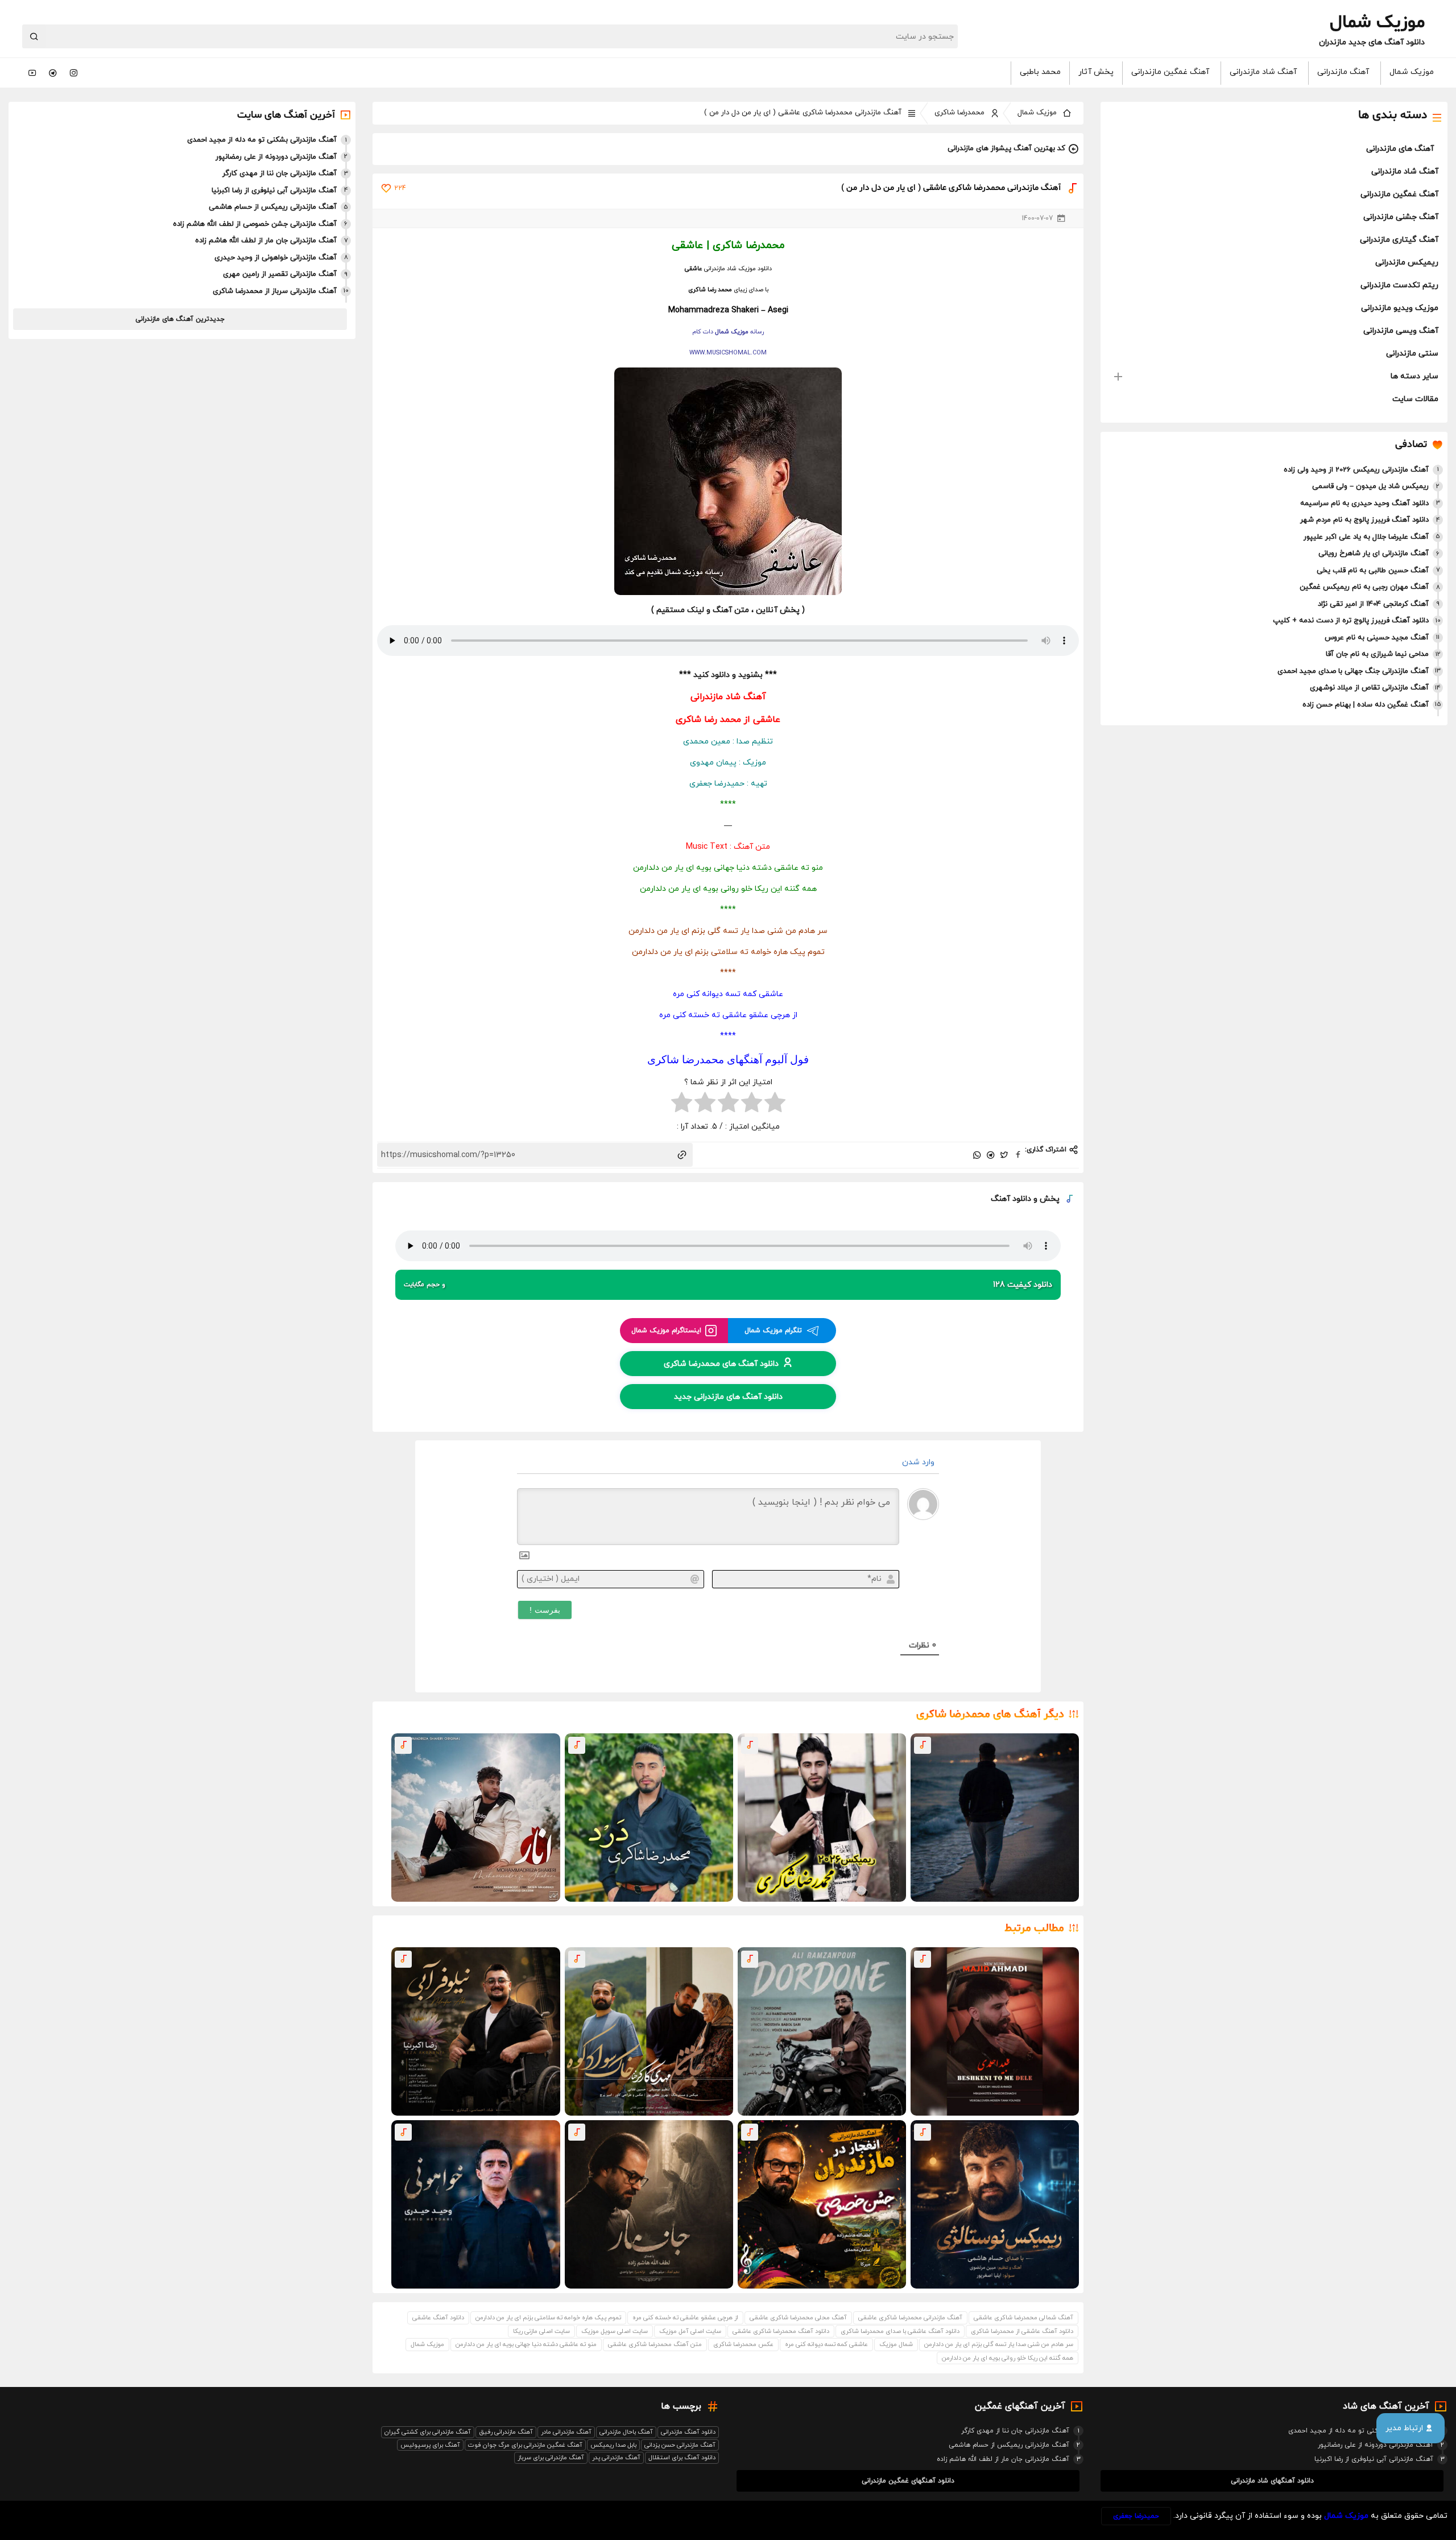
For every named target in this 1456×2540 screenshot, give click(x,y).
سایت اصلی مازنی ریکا (541, 2331)
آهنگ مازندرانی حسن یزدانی (680, 2445)
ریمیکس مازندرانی (1407, 263)
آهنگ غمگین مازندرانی (1170, 72)
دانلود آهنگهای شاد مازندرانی (1272, 2481)
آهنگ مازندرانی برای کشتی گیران (428, 2432)
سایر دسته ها (1414, 376)
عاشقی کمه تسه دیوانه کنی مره (826, 2344)
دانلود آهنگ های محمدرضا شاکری (721, 1363)
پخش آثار (1096, 72)
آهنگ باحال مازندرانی (626, 2432)
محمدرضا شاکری (959, 113)
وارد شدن (919, 1462)
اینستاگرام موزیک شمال (666, 1331)
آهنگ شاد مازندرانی (1263, 72)
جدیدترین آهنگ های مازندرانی (180, 319)
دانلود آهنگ (1011, 1199)
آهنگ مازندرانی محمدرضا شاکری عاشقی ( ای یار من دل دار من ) (803, 113)
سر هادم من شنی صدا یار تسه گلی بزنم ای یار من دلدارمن (999, 2344)
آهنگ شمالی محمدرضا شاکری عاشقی (1023, 2318)
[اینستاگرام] (73, 73)
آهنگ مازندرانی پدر (616, 2458)
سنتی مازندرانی (1412, 354)
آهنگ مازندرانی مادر (566, 2432)
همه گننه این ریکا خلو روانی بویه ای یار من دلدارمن (1008, 2358)
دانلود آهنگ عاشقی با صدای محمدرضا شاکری (900, 2331)
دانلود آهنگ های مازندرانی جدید (728, 1396)
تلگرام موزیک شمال (773, 1331)
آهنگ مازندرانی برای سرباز (551, 2458)
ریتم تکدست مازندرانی (1399, 285)
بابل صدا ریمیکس (613, 2445)
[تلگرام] (53, 73)
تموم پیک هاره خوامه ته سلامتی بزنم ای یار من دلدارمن (548, 2318)
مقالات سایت (1415, 399)
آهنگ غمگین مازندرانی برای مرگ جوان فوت (525, 2445)
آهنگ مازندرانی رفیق (506, 2432)
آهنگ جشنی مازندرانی (1401, 217)
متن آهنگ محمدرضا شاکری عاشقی (655, 2344)
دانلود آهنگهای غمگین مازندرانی (908, 2481)
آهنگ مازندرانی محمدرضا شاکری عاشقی (910, 2318)
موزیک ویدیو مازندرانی (1400, 308)
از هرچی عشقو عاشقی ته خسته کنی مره (685, 2318)
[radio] (775, 1104)
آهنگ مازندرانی (1343, 72)
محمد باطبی (1040, 72)
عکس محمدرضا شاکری (743, 2344)
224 (400, 188)
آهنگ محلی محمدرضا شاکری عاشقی (798, 2318)
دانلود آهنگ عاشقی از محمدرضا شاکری (1022, 2331)
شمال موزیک (896, 2344)
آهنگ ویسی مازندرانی (1401, 331)
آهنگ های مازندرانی (1400, 149)
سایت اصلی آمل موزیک (690, 2331)
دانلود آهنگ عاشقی (438, 2318)
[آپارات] (32, 73)
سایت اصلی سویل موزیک (615, 2331)
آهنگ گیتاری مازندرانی (1399, 240)
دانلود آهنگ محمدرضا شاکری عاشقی (781, 2331)
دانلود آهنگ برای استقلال (682, 2458)
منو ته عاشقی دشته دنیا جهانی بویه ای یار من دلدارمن (526, 2344)
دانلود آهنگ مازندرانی (688, 2432)
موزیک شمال (1412, 72)
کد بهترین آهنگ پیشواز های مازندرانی (1006, 148)
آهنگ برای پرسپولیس (430, 2445)
